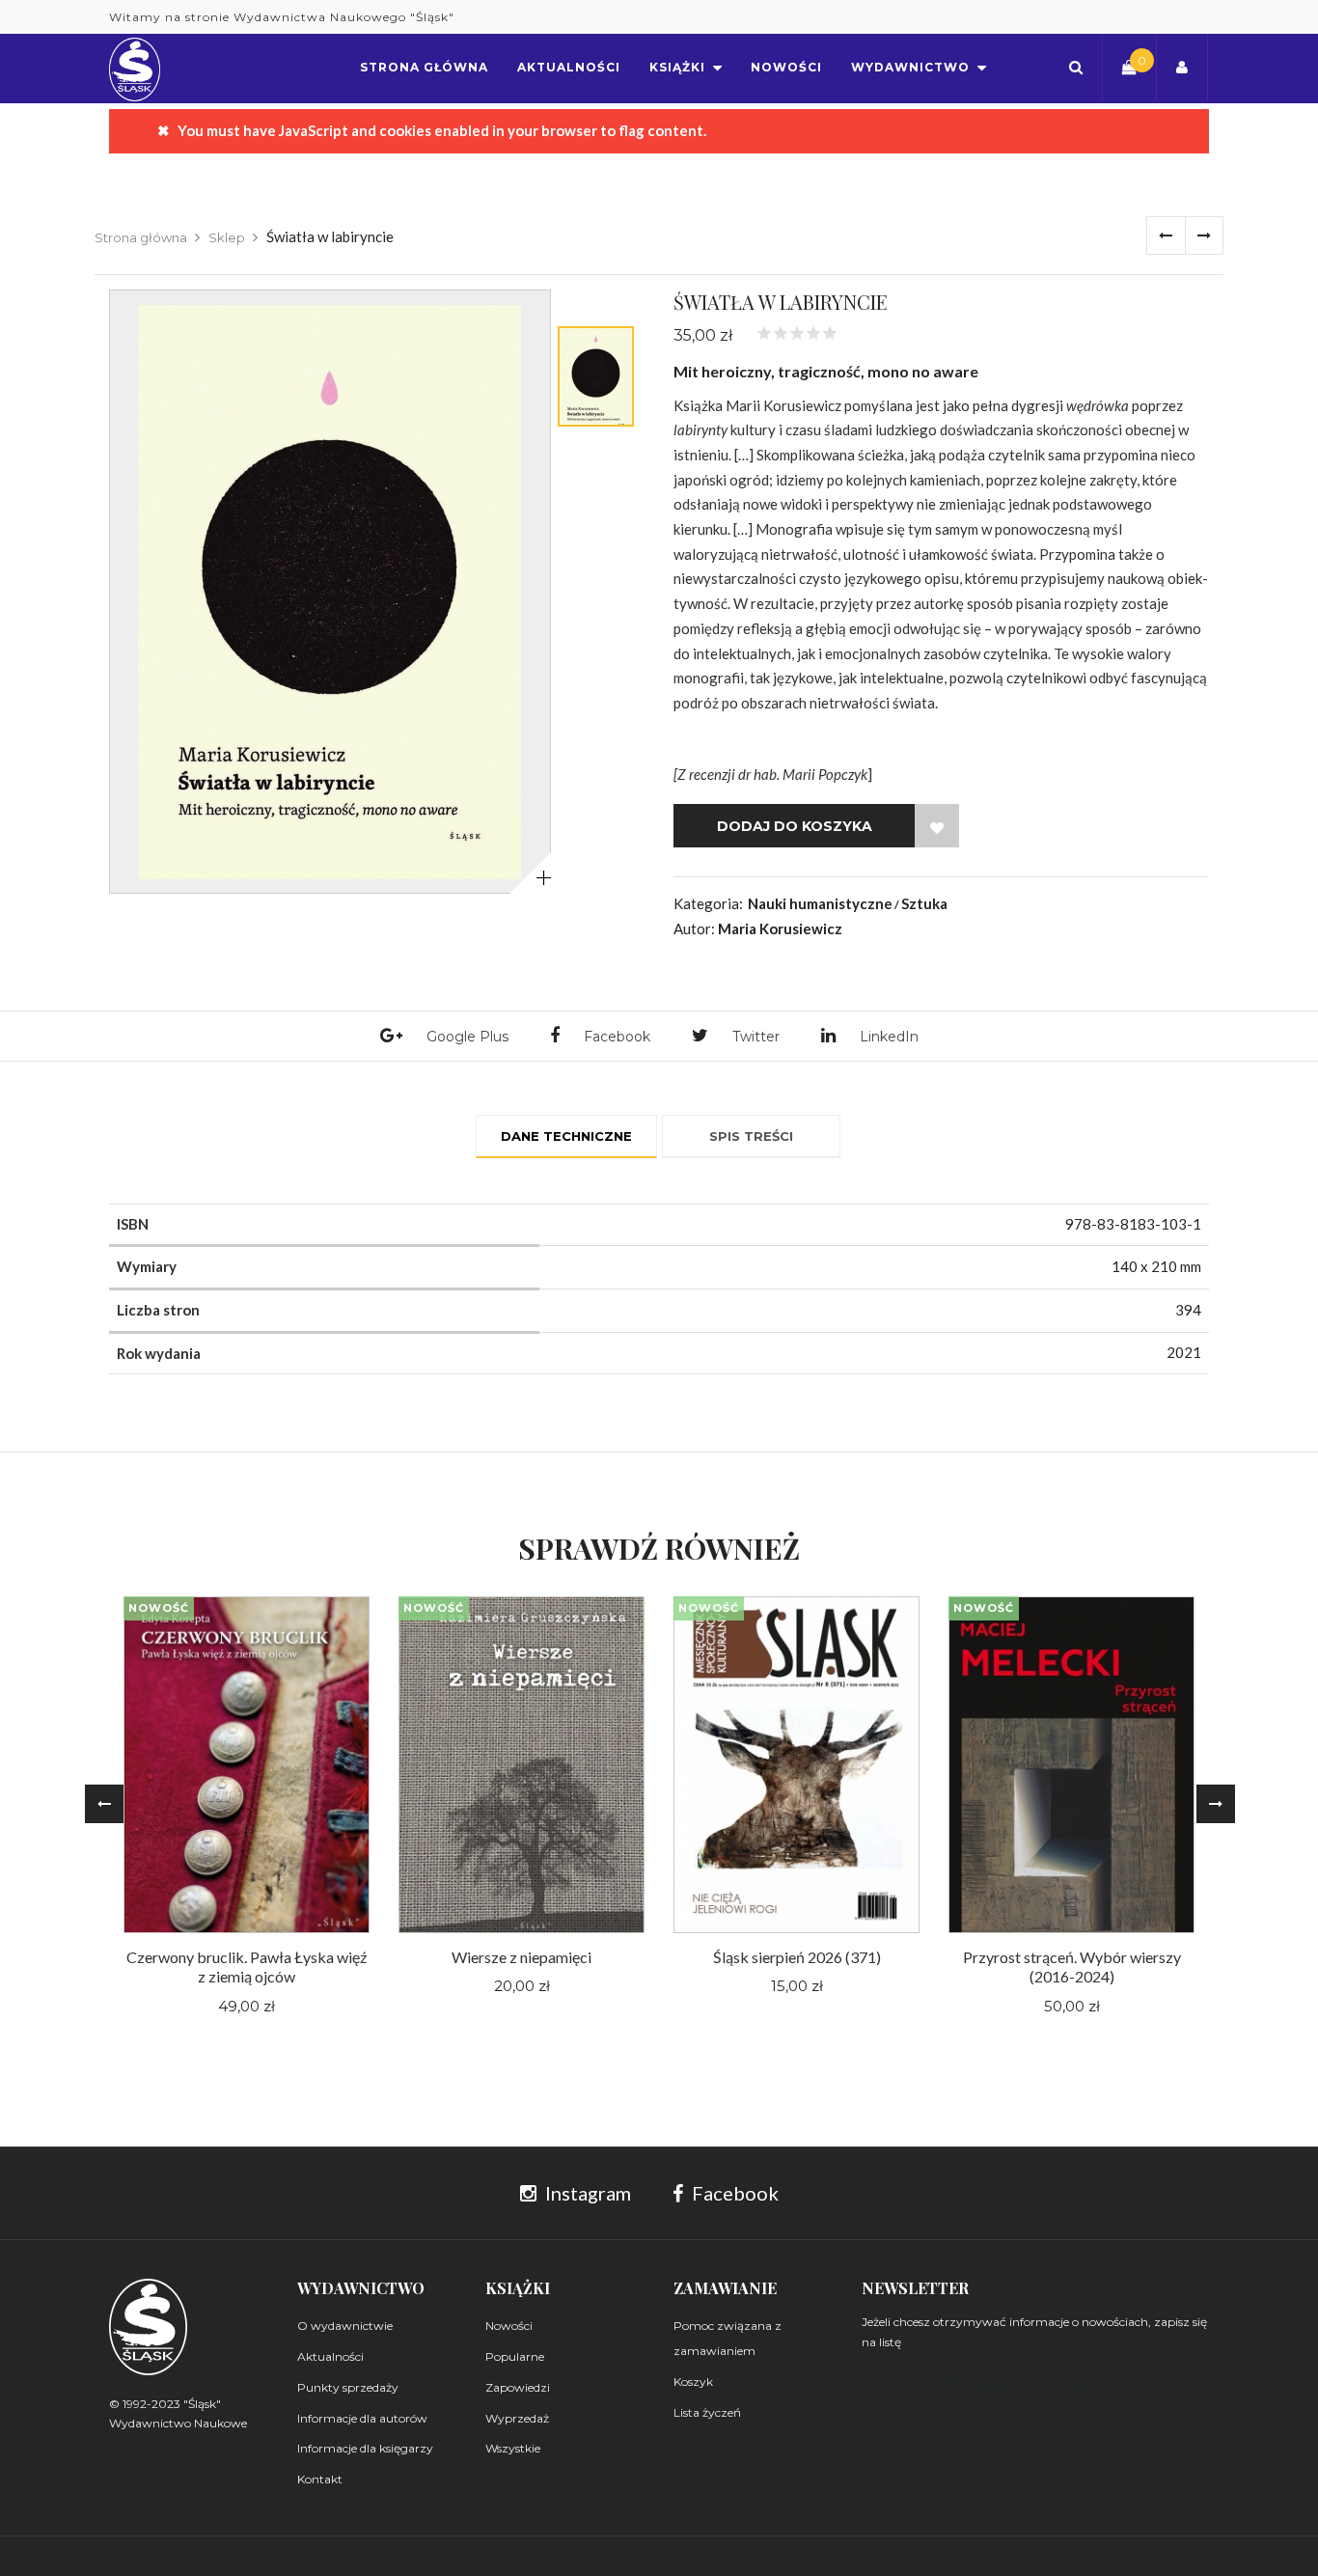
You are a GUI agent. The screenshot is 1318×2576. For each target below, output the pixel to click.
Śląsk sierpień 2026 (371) (797, 1957)
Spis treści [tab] (751, 1136)
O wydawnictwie (345, 2326)
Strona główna (141, 237)
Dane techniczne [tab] (566, 1136)
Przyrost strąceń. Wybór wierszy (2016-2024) (1072, 1967)
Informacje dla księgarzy (365, 2448)
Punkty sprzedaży (348, 2387)
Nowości (509, 2326)
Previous (104, 1804)
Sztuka (924, 903)
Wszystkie (513, 2448)
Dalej (1204, 235)
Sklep (227, 237)
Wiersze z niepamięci (522, 1957)
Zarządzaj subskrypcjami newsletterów (986, 2384)
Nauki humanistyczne (820, 903)
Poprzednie (1166, 235)
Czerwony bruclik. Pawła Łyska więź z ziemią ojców (247, 1967)
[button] (1076, 67)
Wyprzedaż (517, 2418)
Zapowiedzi (518, 2387)
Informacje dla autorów (362, 2418)
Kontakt (320, 2479)
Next (1216, 1804)
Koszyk (693, 2382)
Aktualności (330, 2356)
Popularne (515, 2356)
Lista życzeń (707, 2412)
